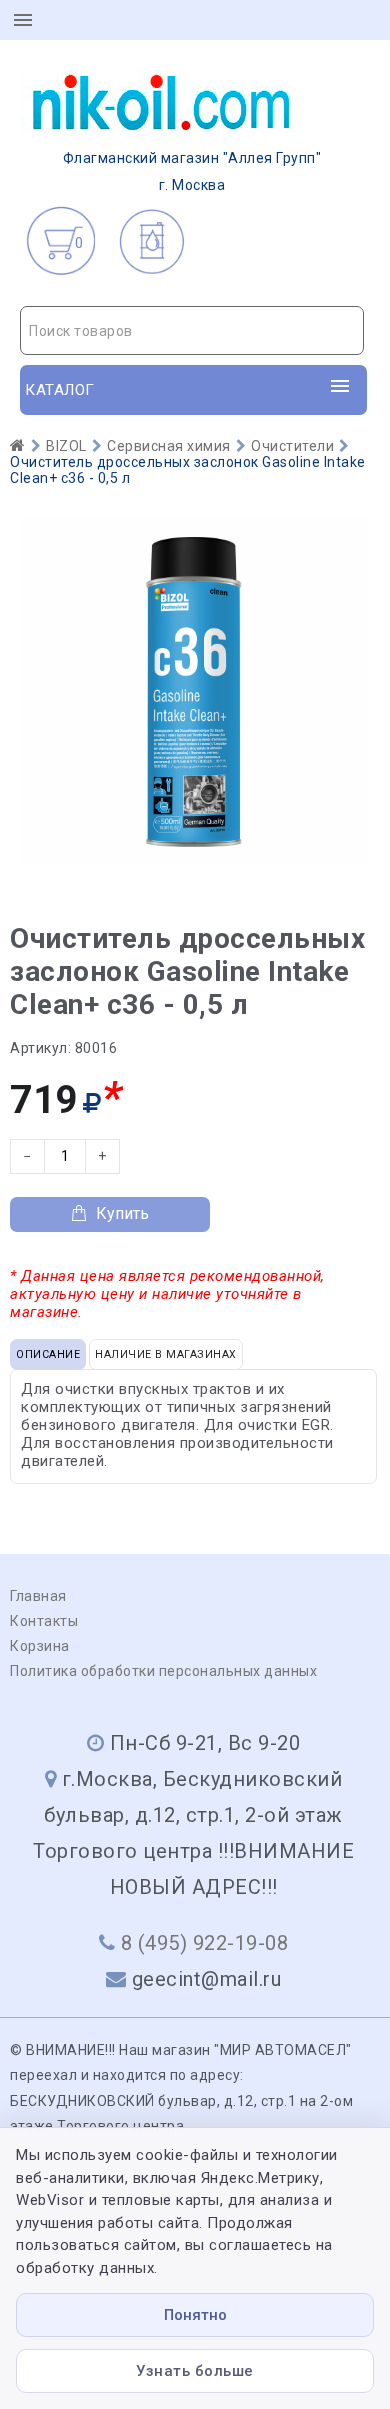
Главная (38, 1596)
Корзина (40, 1646)
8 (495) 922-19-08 (205, 1943)
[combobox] (192, 330)
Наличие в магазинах (166, 1354)
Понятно (195, 2315)
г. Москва (192, 171)
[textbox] (192, 331)
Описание (48, 1354)
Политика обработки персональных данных (163, 1671)
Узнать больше (195, 2371)
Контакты (44, 1621)
